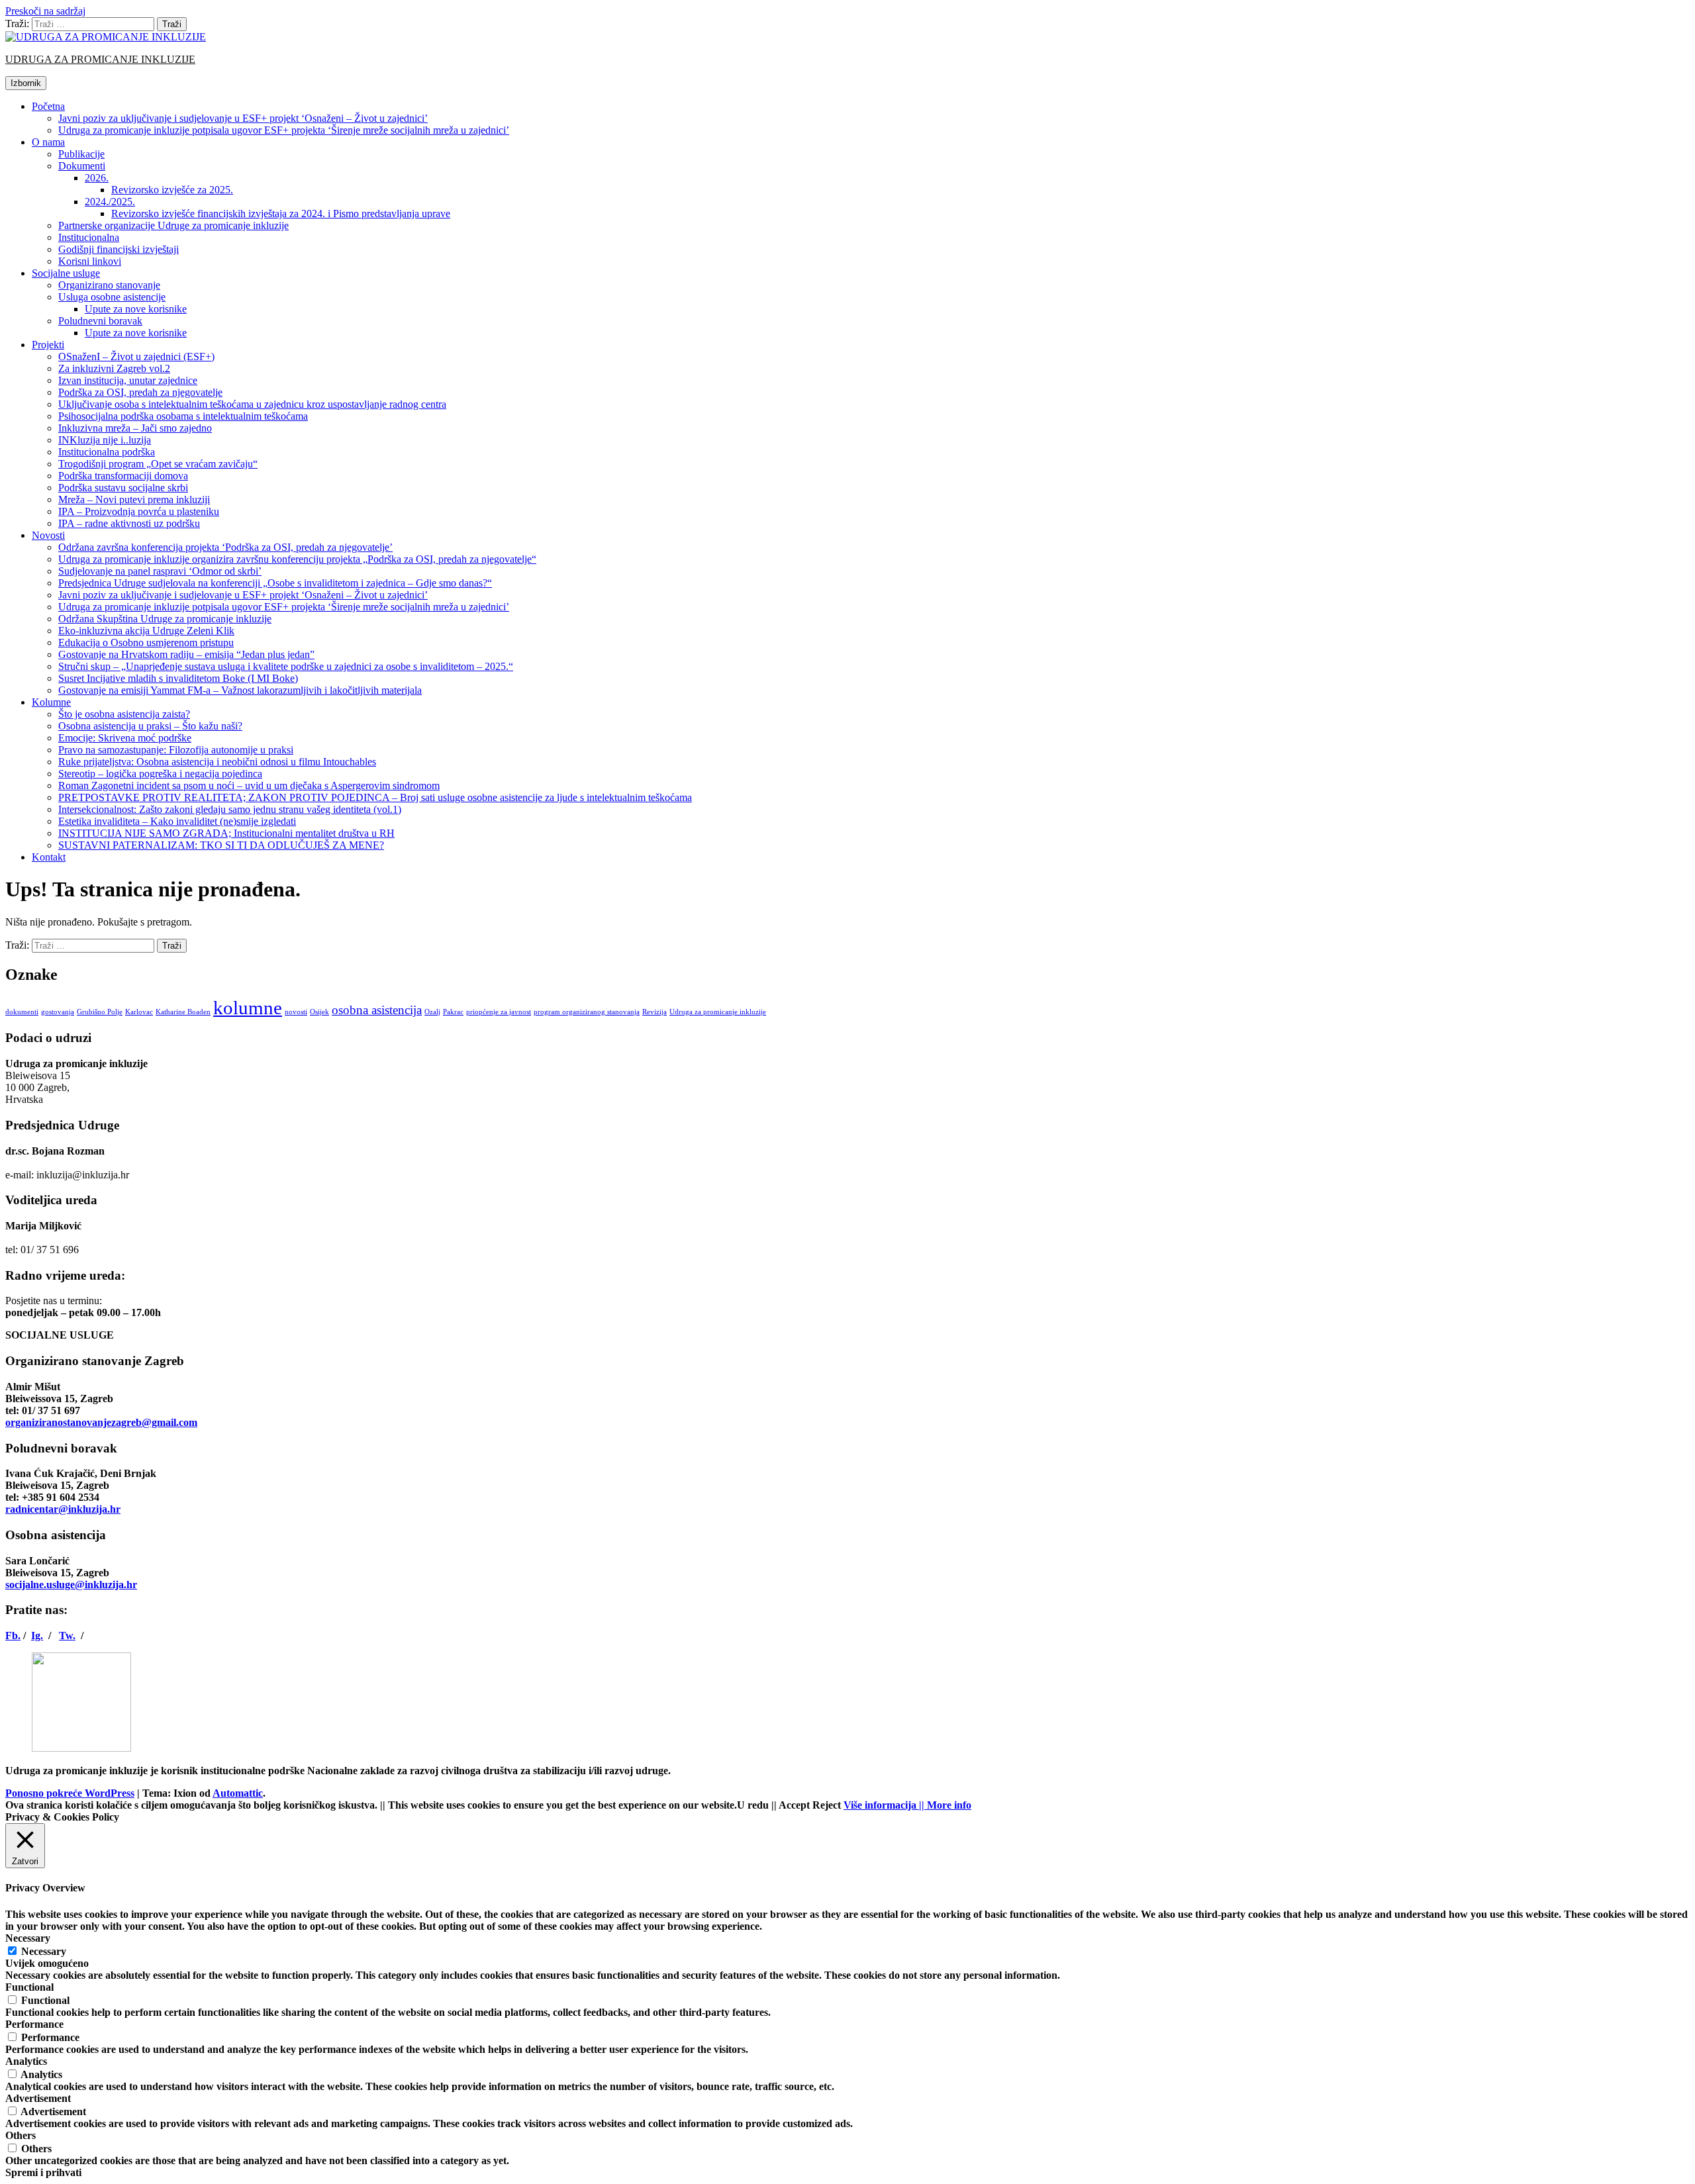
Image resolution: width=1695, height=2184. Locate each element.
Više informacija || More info (907, 1805)
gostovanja (58, 1012)
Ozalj (432, 1012)
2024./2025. (110, 202)
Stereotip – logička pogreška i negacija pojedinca (160, 774)
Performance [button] (34, 2024)
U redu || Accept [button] (773, 1805)
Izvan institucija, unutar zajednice (128, 380)
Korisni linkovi (90, 261)
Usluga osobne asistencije (112, 297)
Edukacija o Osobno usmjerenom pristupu (146, 642)
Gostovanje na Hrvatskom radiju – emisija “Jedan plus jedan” (186, 654)
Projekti (48, 345)
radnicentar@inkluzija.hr (63, 1509)
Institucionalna (89, 237)
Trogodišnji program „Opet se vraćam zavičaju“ (158, 464)
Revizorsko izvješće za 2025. (172, 190)
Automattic (238, 1793)
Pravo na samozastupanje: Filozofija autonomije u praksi (176, 750)
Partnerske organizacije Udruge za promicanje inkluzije (173, 225)
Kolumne (51, 702)
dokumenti (22, 1012)
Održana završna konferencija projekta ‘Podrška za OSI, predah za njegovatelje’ (225, 547)
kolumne (248, 1008)
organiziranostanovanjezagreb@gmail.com (101, 1422)
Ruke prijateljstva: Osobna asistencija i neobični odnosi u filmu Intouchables (217, 762)
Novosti (48, 535)
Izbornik (26, 83)
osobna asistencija (377, 1010)
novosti (296, 1012)
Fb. (13, 1636)
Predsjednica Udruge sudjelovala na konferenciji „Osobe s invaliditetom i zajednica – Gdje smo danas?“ (275, 583)
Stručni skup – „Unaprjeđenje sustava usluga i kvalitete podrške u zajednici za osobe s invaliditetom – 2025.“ (286, 666)
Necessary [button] (28, 1938)
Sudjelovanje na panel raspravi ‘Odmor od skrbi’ (160, 571)
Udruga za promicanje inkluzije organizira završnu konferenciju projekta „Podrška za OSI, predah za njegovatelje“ (297, 559)
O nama (48, 142)
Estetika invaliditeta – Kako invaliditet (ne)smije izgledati (177, 821)
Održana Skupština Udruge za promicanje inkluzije (165, 619)
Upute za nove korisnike (136, 309)
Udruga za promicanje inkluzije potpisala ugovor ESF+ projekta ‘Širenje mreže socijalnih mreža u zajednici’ (284, 130)
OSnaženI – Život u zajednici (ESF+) (136, 356)
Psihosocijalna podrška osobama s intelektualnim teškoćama (183, 416)
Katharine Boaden (183, 1012)
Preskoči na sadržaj (45, 11)
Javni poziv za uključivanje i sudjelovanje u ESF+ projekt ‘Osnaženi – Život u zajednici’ (243, 118)
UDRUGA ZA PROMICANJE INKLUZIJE (100, 59)
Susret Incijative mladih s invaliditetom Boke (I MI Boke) (178, 678)
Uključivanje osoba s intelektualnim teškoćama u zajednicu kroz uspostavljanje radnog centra (252, 404)
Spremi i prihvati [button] (43, 2172)
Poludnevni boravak (100, 321)
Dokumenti (82, 166)
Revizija (654, 1012)
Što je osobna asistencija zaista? (124, 714)
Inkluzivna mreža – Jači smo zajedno (135, 428)
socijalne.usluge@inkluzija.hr (71, 1585)
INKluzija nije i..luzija (105, 440)
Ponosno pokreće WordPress (70, 1793)
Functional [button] (29, 1987)
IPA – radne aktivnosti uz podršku (129, 523)
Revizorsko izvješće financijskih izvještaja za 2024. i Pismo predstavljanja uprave (281, 214)
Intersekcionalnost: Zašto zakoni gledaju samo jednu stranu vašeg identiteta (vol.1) (230, 809)
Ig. (37, 1636)
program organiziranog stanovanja (587, 1012)
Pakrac (453, 1012)
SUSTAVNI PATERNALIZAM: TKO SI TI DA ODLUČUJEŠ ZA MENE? (221, 845)
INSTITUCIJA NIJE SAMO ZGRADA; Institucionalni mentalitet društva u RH (226, 833)
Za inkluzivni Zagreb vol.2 (114, 368)
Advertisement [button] (38, 2098)
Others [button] (21, 2135)
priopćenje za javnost (499, 1012)
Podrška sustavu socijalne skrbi (123, 488)
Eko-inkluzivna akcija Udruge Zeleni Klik (146, 631)
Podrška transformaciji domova (123, 476)
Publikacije (81, 154)
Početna (48, 106)
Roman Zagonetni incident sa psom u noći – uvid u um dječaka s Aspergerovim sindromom (249, 785)
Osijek (319, 1012)
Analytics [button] (26, 2061)
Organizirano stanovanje (109, 285)
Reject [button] (827, 1805)
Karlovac (139, 1012)
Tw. (67, 1636)
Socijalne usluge (66, 273)
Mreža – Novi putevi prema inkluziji (134, 499)
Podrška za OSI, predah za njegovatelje (140, 392)
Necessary (44, 1951)
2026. (97, 178)
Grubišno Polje (100, 1012)
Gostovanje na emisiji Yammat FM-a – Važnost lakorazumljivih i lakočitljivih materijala (240, 690)
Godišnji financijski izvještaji (119, 249)
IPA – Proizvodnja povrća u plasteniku (139, 511)
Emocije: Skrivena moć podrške (125, 738)
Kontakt (49, 857)
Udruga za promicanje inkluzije (718, 1012)
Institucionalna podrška (107, 452)
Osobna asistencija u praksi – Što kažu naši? (150, 726)
